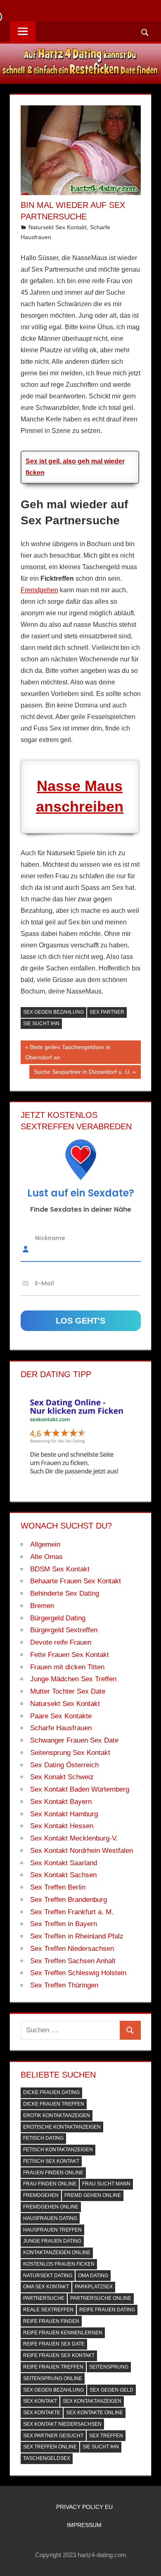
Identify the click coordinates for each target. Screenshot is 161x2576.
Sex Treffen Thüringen (64, 1985)
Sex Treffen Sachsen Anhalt (73, 1961)
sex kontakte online (95, 2413)
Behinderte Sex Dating (65, 1593)
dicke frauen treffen (54, 2104)
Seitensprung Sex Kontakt (70, 1753)
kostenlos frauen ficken (59, 2264)
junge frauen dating (52, 2241)
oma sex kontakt (46, 2287)
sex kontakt (40, 2401)
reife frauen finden (51, 2321)
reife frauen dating (107, 2310)
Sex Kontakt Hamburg (64, 1814)
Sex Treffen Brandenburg (69, 1900)
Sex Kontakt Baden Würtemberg (80, 1789)
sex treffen (106, 2436)
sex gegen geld (111, 2390)
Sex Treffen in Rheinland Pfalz (77, 1936)
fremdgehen (41, 2195)
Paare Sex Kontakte (61, 1716)
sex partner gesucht (53, 2436)
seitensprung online (53, 2378)
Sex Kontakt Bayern (61, 1802)
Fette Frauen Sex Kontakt (70, 1655)
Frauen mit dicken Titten (67, 1667)
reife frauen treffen (53, 2367)
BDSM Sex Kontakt (60, 1569)
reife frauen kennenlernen (63, 2333)
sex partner (107, 1012)
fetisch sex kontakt (51, 2161)
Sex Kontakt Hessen (62, 1826)
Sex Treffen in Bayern (64, 1924)
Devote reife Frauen (61, 1642)
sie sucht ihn (41, 1024)
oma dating (93, 2276)
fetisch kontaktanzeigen (58, 2150)
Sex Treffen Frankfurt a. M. (72, 1912)
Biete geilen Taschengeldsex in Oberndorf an (68, 1052)
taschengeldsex (47, 2458)
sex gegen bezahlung (53, 1012)
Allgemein (45, 1544)
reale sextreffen (48, 2310)
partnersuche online (101, 2298)
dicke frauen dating (51, 2092)
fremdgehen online (51, 2207)
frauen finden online (53, 2173)
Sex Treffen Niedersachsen (72, 1949)
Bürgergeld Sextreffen (64, 1630)
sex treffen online (50, 2447)
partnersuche (44, 2298)
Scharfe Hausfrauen (61, 1728)
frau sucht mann (106, 2184)
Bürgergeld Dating (58, 1618)
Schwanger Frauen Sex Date (74, 1740)
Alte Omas (46, 1557)
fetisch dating (43, 2138)
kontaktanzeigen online (57, 2253)
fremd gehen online (93, 2195)
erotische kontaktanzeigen (62, 2127)
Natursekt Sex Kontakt (58, 227)
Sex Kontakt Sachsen (63, 1875)
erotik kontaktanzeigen (57, 2115)
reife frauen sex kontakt (59, 2355)
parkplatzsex (94, 2287)
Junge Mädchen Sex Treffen (73, 1679)
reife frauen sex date (54, 2344)
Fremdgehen (39, 590)
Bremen (42, 1606)
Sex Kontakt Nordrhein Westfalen (82, 1851)
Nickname (50, 1238)
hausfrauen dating (50, 2218)
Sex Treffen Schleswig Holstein (78, 1973)
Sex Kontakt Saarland (64, 1863)
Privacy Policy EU (84, 2507)
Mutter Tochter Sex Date (68, 1691)
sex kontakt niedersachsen (62, 2424)
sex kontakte (42, 2413)
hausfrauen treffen (52, 2230)
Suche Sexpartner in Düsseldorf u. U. (82, 1073)
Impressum (84, 2525)
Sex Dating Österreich (64, 1765)
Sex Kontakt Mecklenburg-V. (74, 1838)
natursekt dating (48, 2276)
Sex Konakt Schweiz (62, 1777)
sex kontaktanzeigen (92, 2401)
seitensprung (109, 2367)
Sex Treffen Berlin (58, 1887)
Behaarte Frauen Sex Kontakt (76, 1581)
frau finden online (50, 2184)
